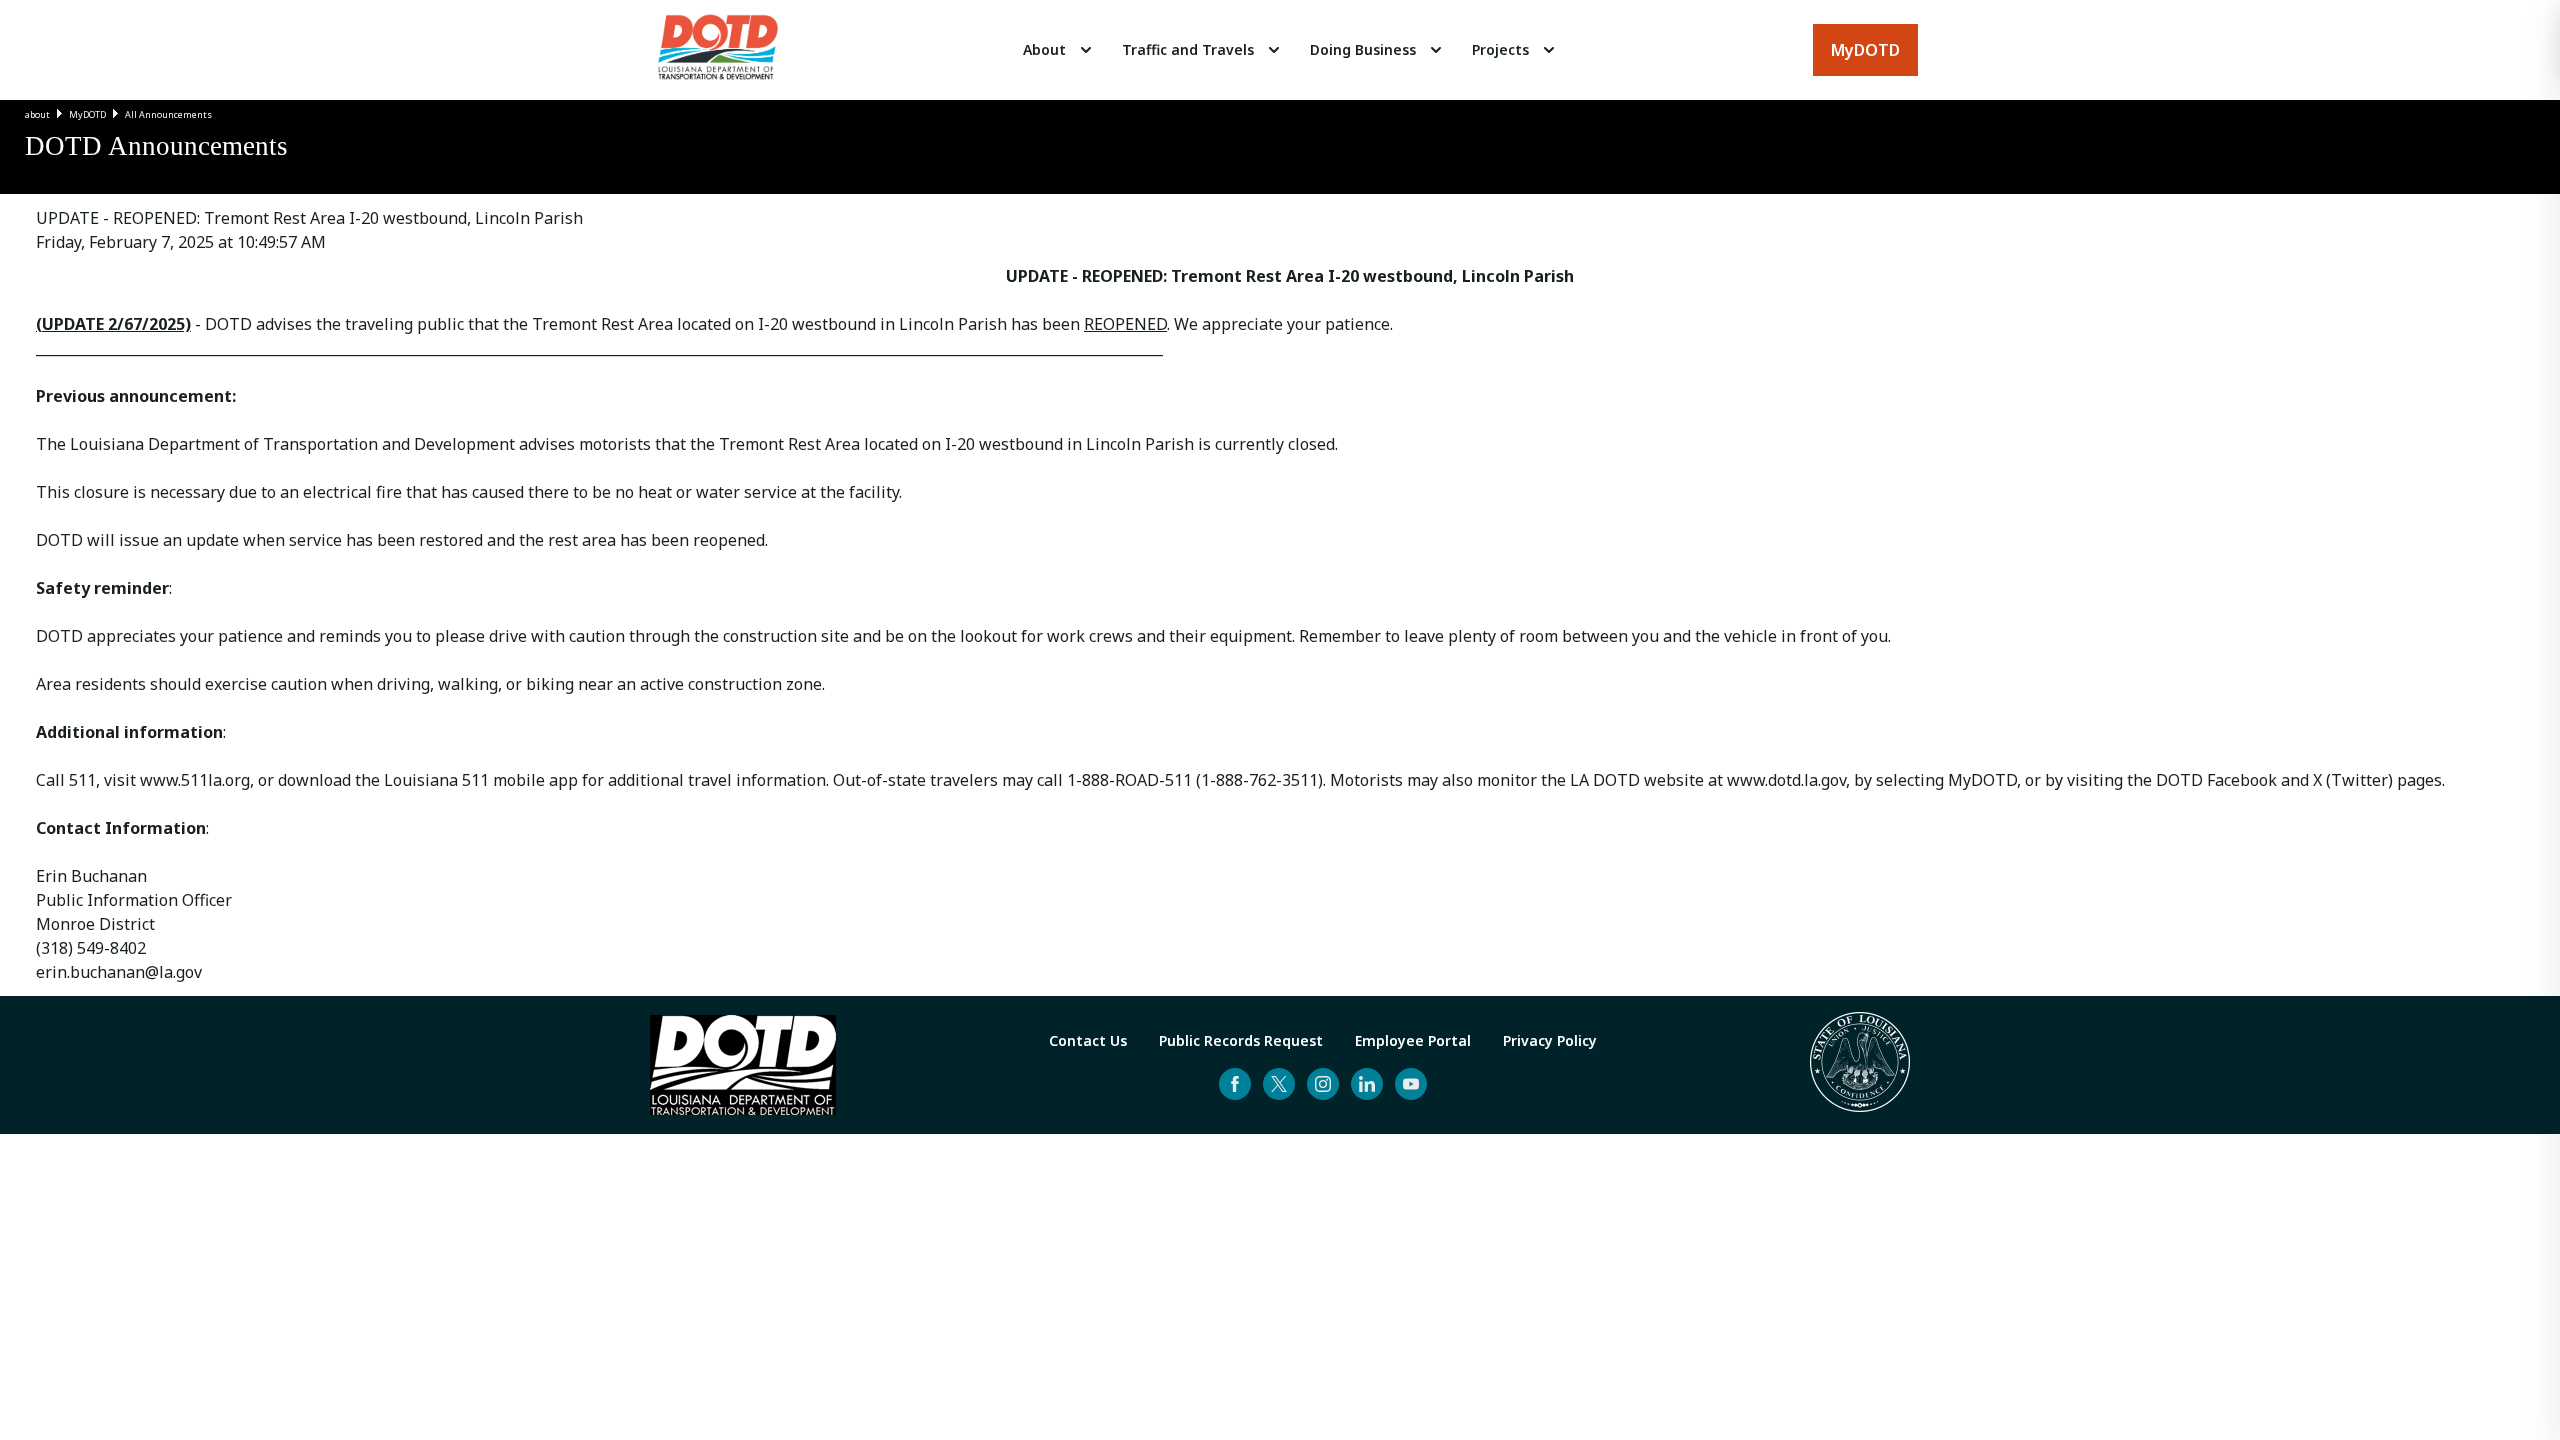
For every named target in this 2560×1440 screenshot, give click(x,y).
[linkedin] (1367, 1084)
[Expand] (1086, 50)
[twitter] (1279, 1084)
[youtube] (1411, 1084)
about (37, 114)
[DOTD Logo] (718, 50)
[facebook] (1235, 1084)
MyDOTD (87, 114)
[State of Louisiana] (1860, 1065)
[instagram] (1323, 1084)
